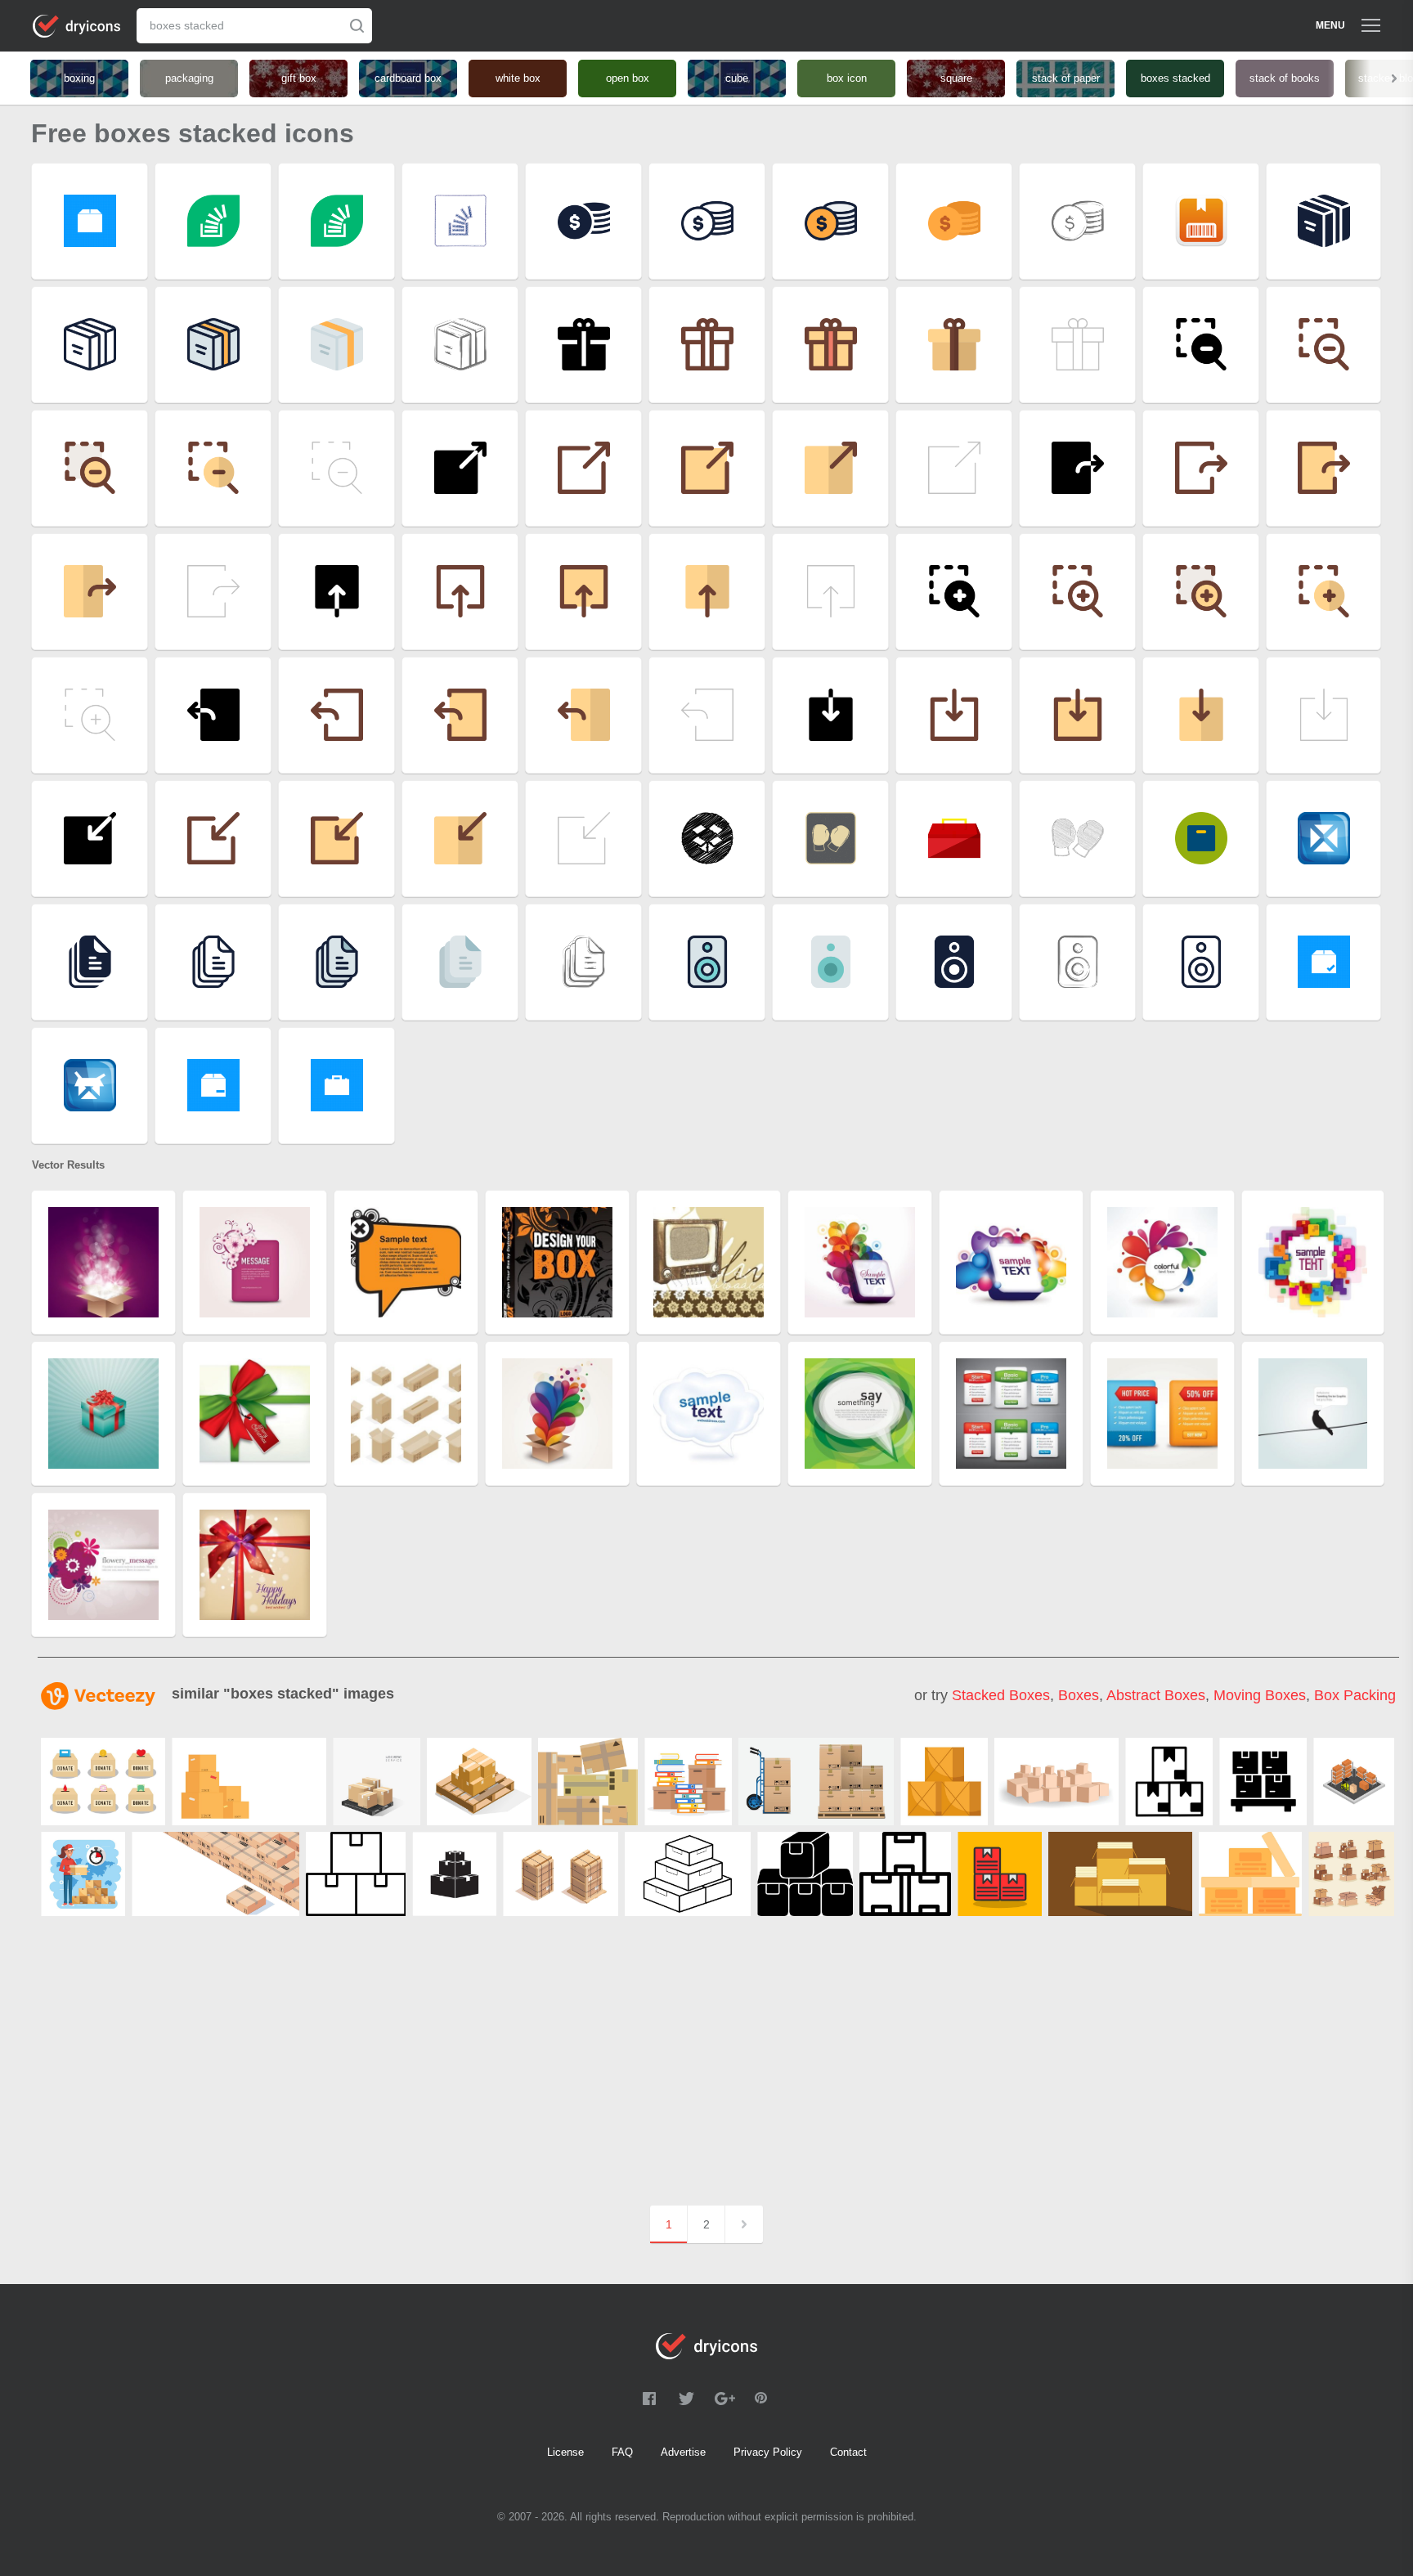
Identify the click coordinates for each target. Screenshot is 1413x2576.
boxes (1079, 1695)
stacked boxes (1001, 1695)
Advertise (683, 2452)
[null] (249, 1782)
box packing (1355, 1695)
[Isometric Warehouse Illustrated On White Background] (1354, 1782)
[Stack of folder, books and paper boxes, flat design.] (688, 1782)
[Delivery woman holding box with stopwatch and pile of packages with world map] (83, 1874)
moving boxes (1260, 1695)
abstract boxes (1156, 1695)
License (565, 2452)
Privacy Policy (768, 2452)
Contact (848, 2452)
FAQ (622, 2452)
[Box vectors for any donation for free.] (103, 1782)
